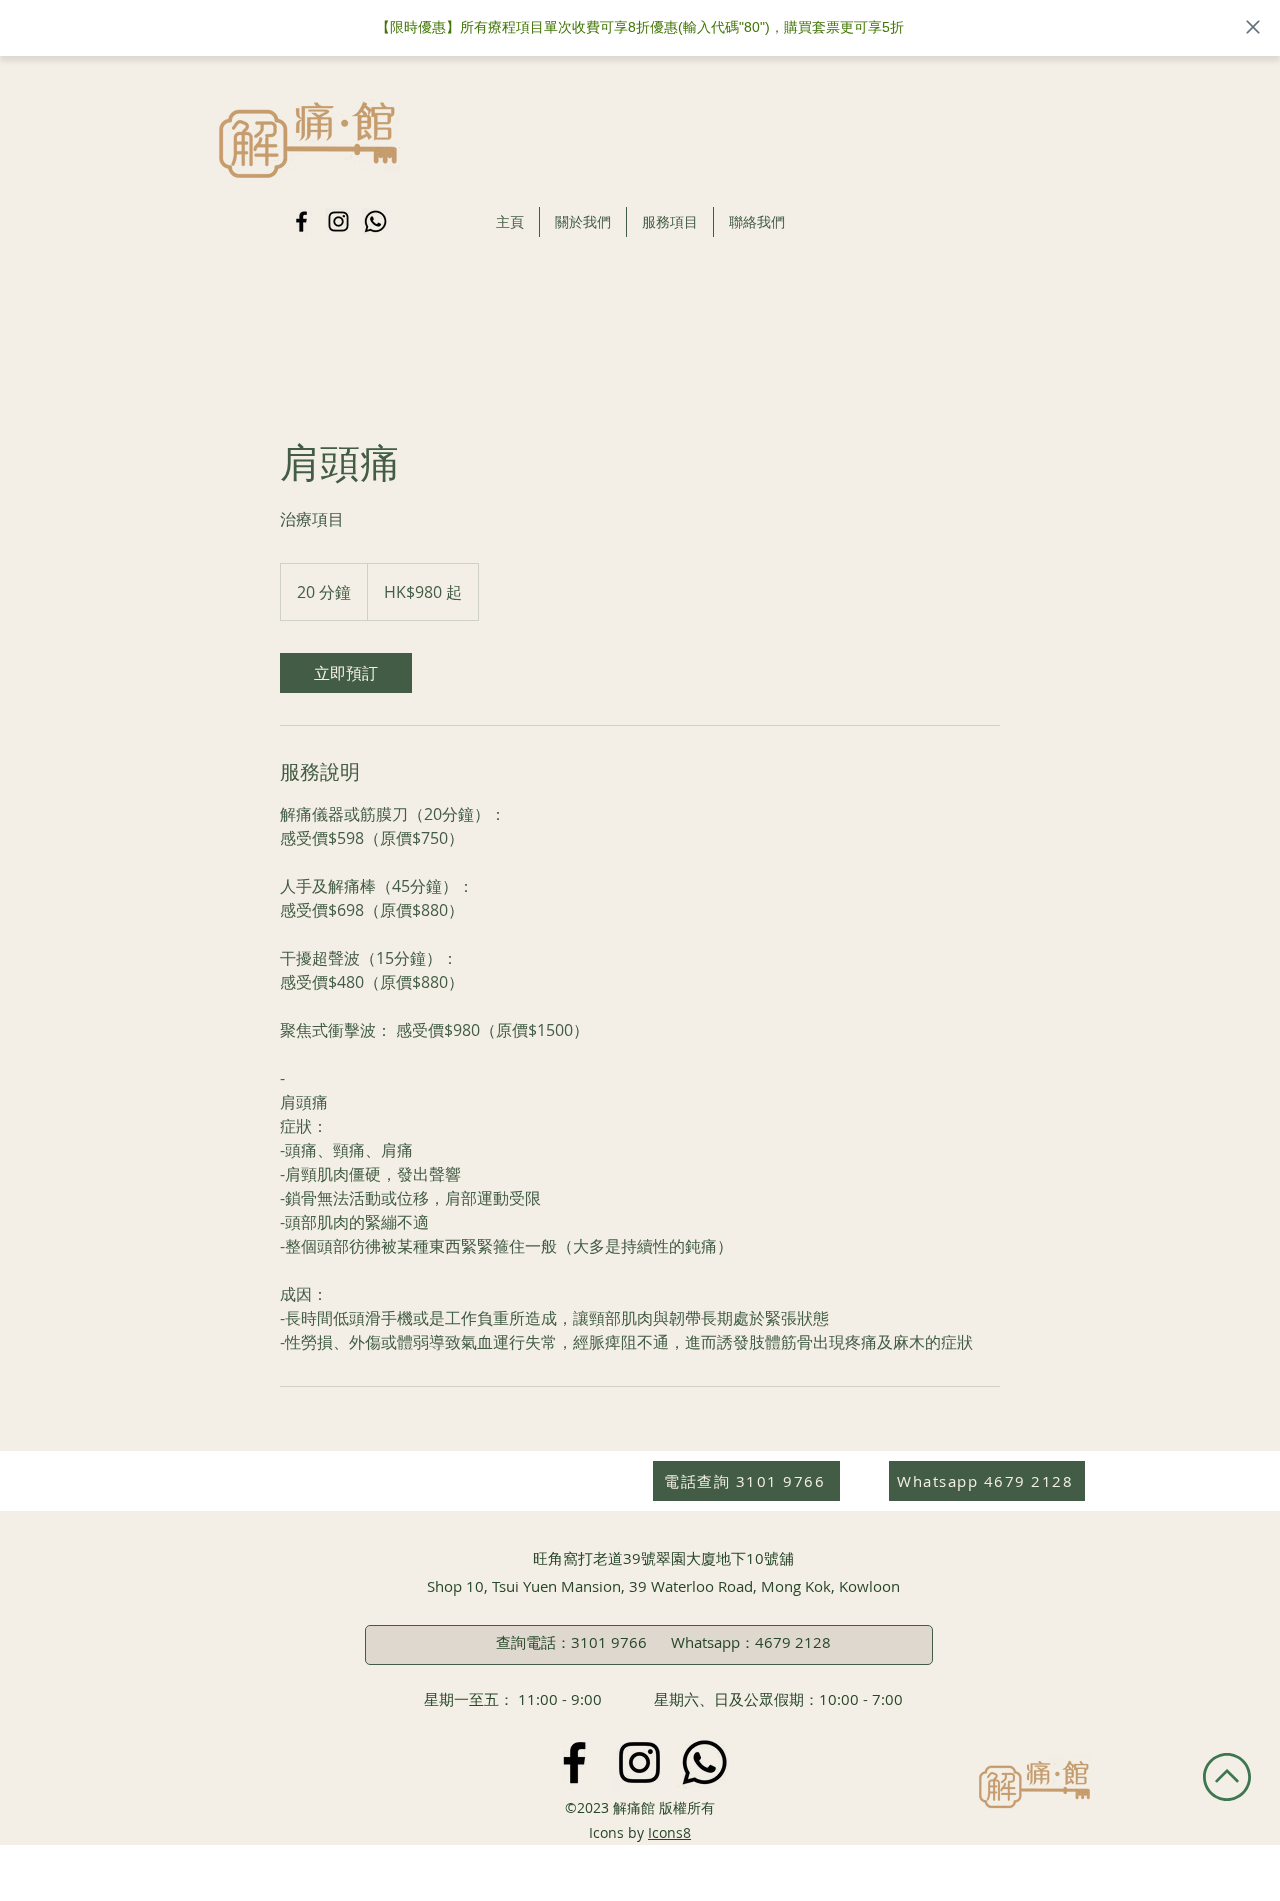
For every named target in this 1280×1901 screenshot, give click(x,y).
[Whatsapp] (375, 221)
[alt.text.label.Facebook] (301, 221)
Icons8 (669, 1832)
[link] (346, 673)
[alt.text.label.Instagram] (338, 221)
